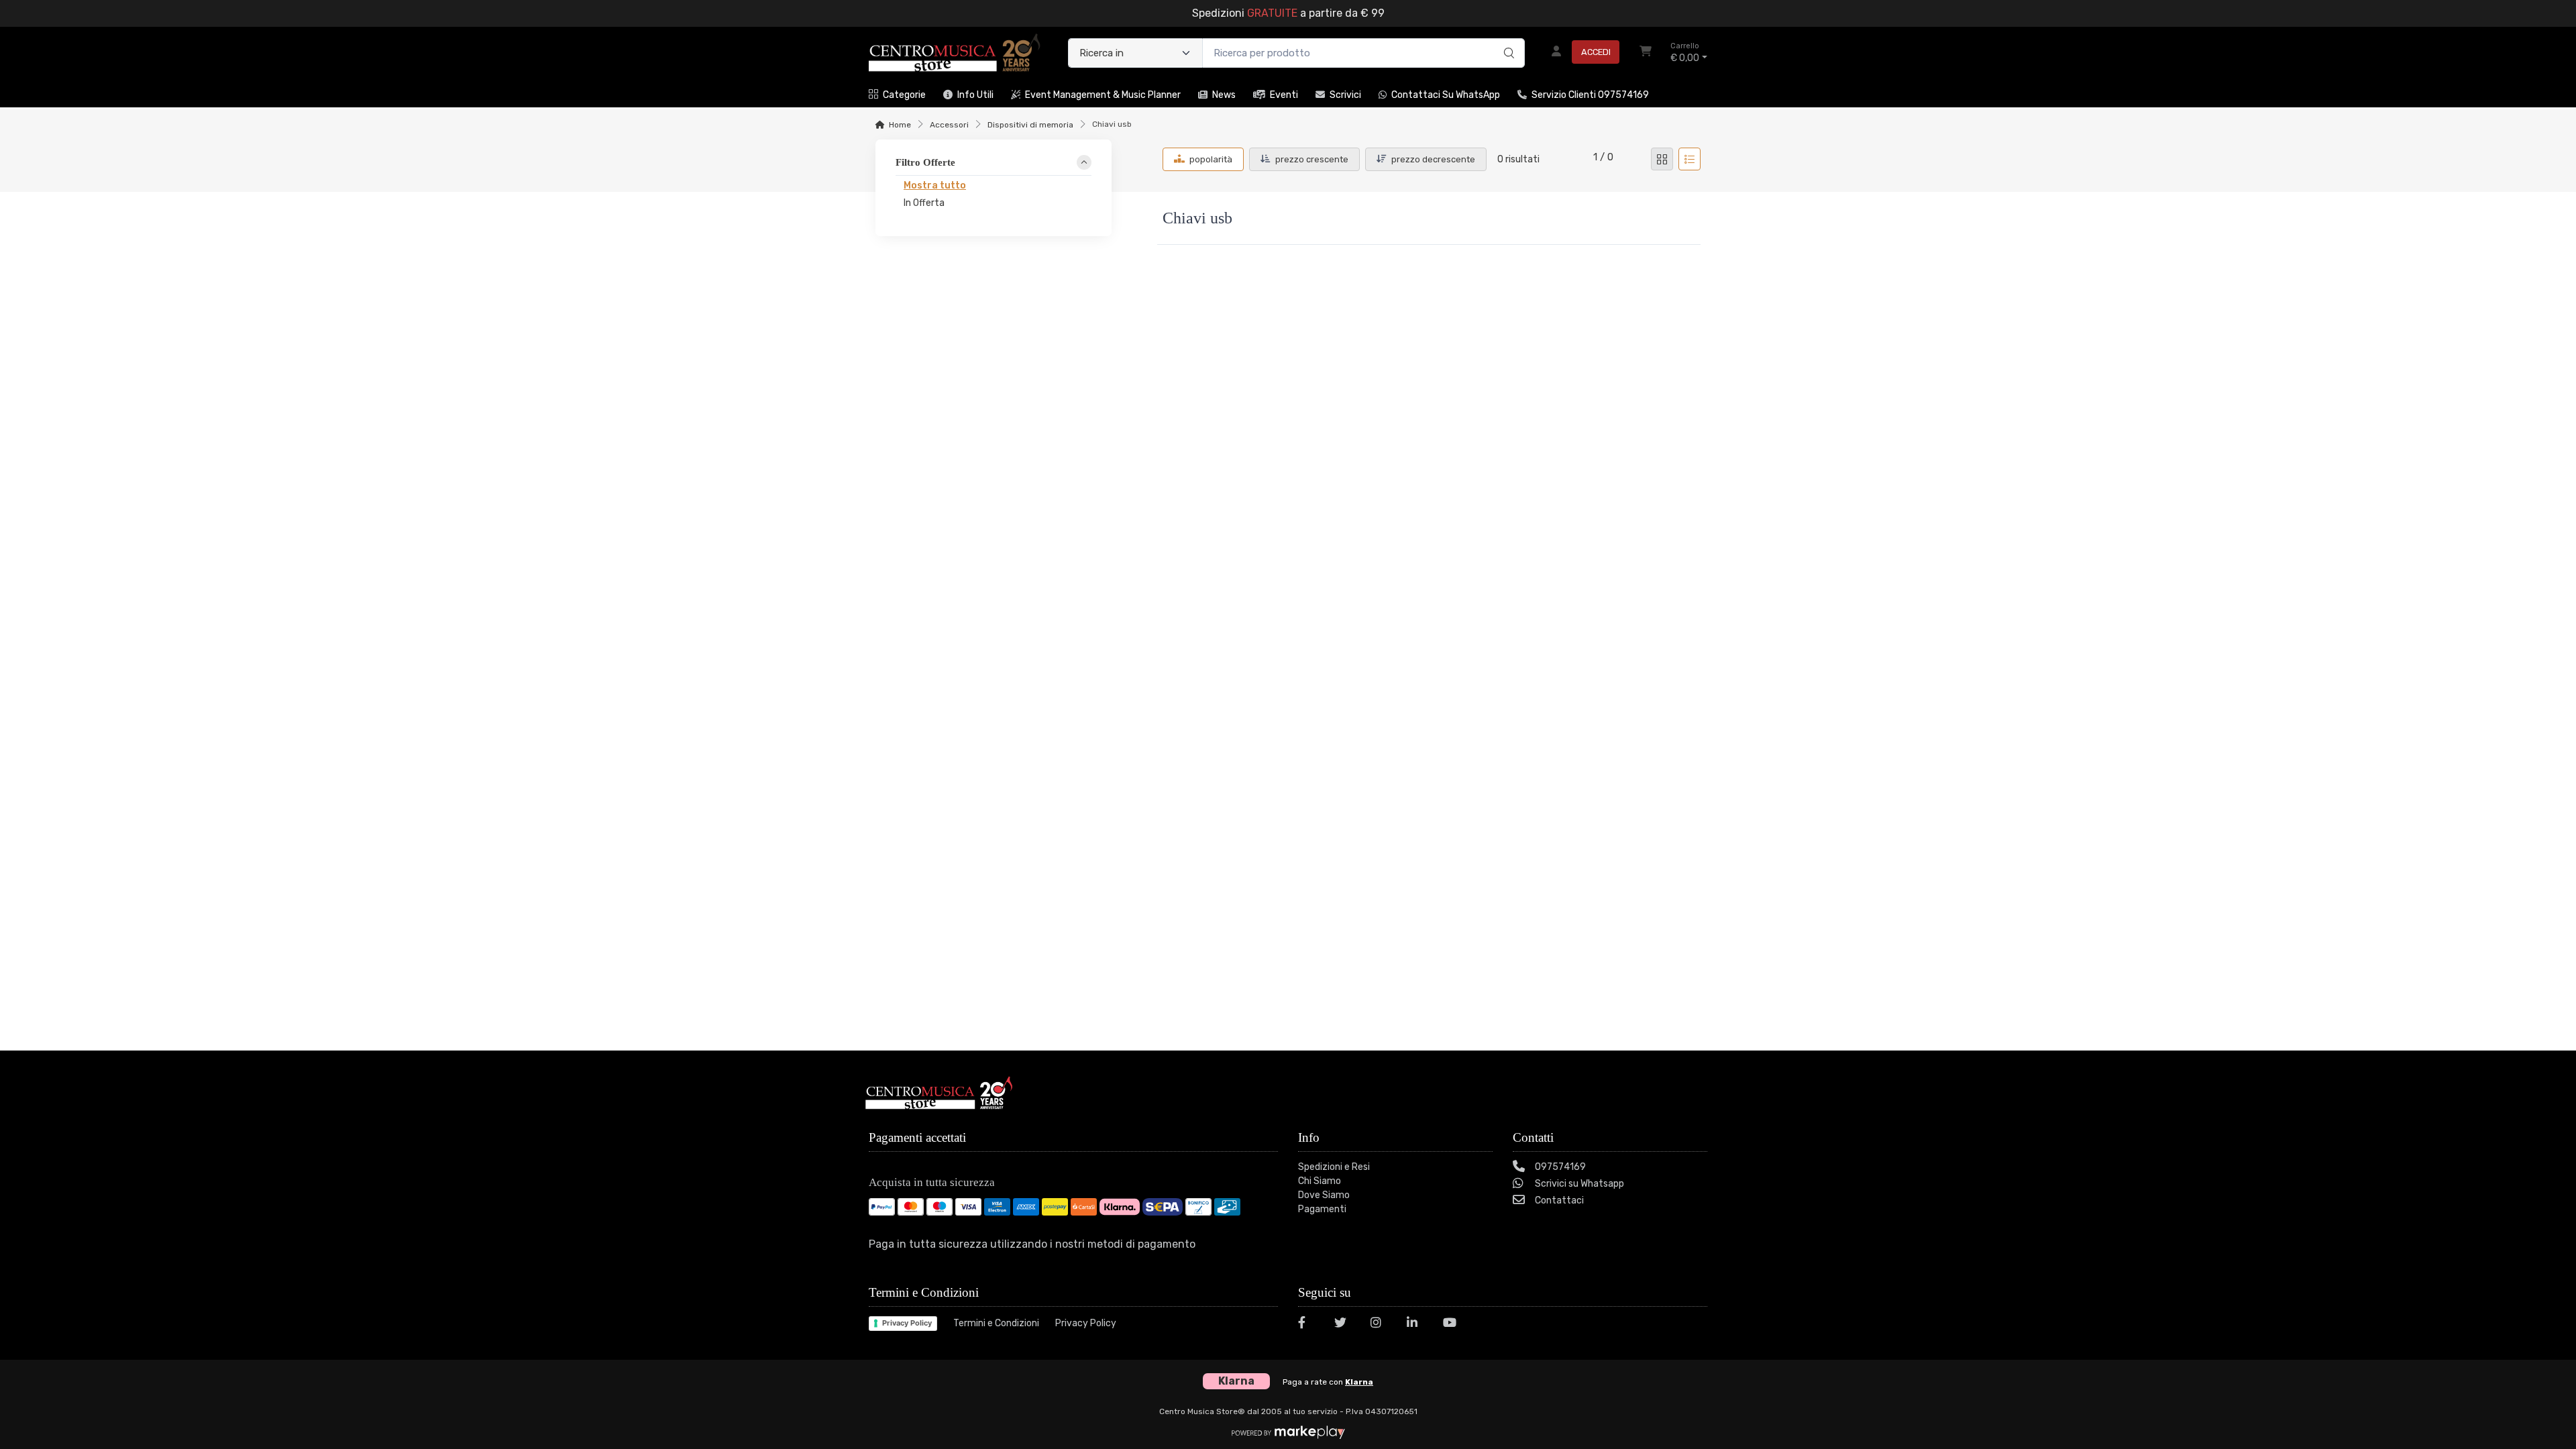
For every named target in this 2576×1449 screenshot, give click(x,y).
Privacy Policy (907, 1323)
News (1224, 95)
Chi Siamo (1320, 1181)
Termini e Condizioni (996, 1323)
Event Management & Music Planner (1103, 95)
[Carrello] (1646, 53)
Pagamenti (1322, 1209)
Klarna (1359, 1382)
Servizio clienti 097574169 (1590, 95)
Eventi (1284, 95)
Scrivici (1345, 95)
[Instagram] (1381, 1325)
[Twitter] (1344, 1325)
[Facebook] (1308, 1325)
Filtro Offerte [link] (925, 162)
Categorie (904, 95)
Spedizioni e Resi (1334, 1167)
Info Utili (975, 95)
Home (900, 125)
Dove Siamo (1324, 1195)
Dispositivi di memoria (1030, 125)
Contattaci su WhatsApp (1446, 95)
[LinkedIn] (1417, 1325)
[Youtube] (1453, 1325)
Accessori (949, 125)
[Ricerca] (1507, 39)
